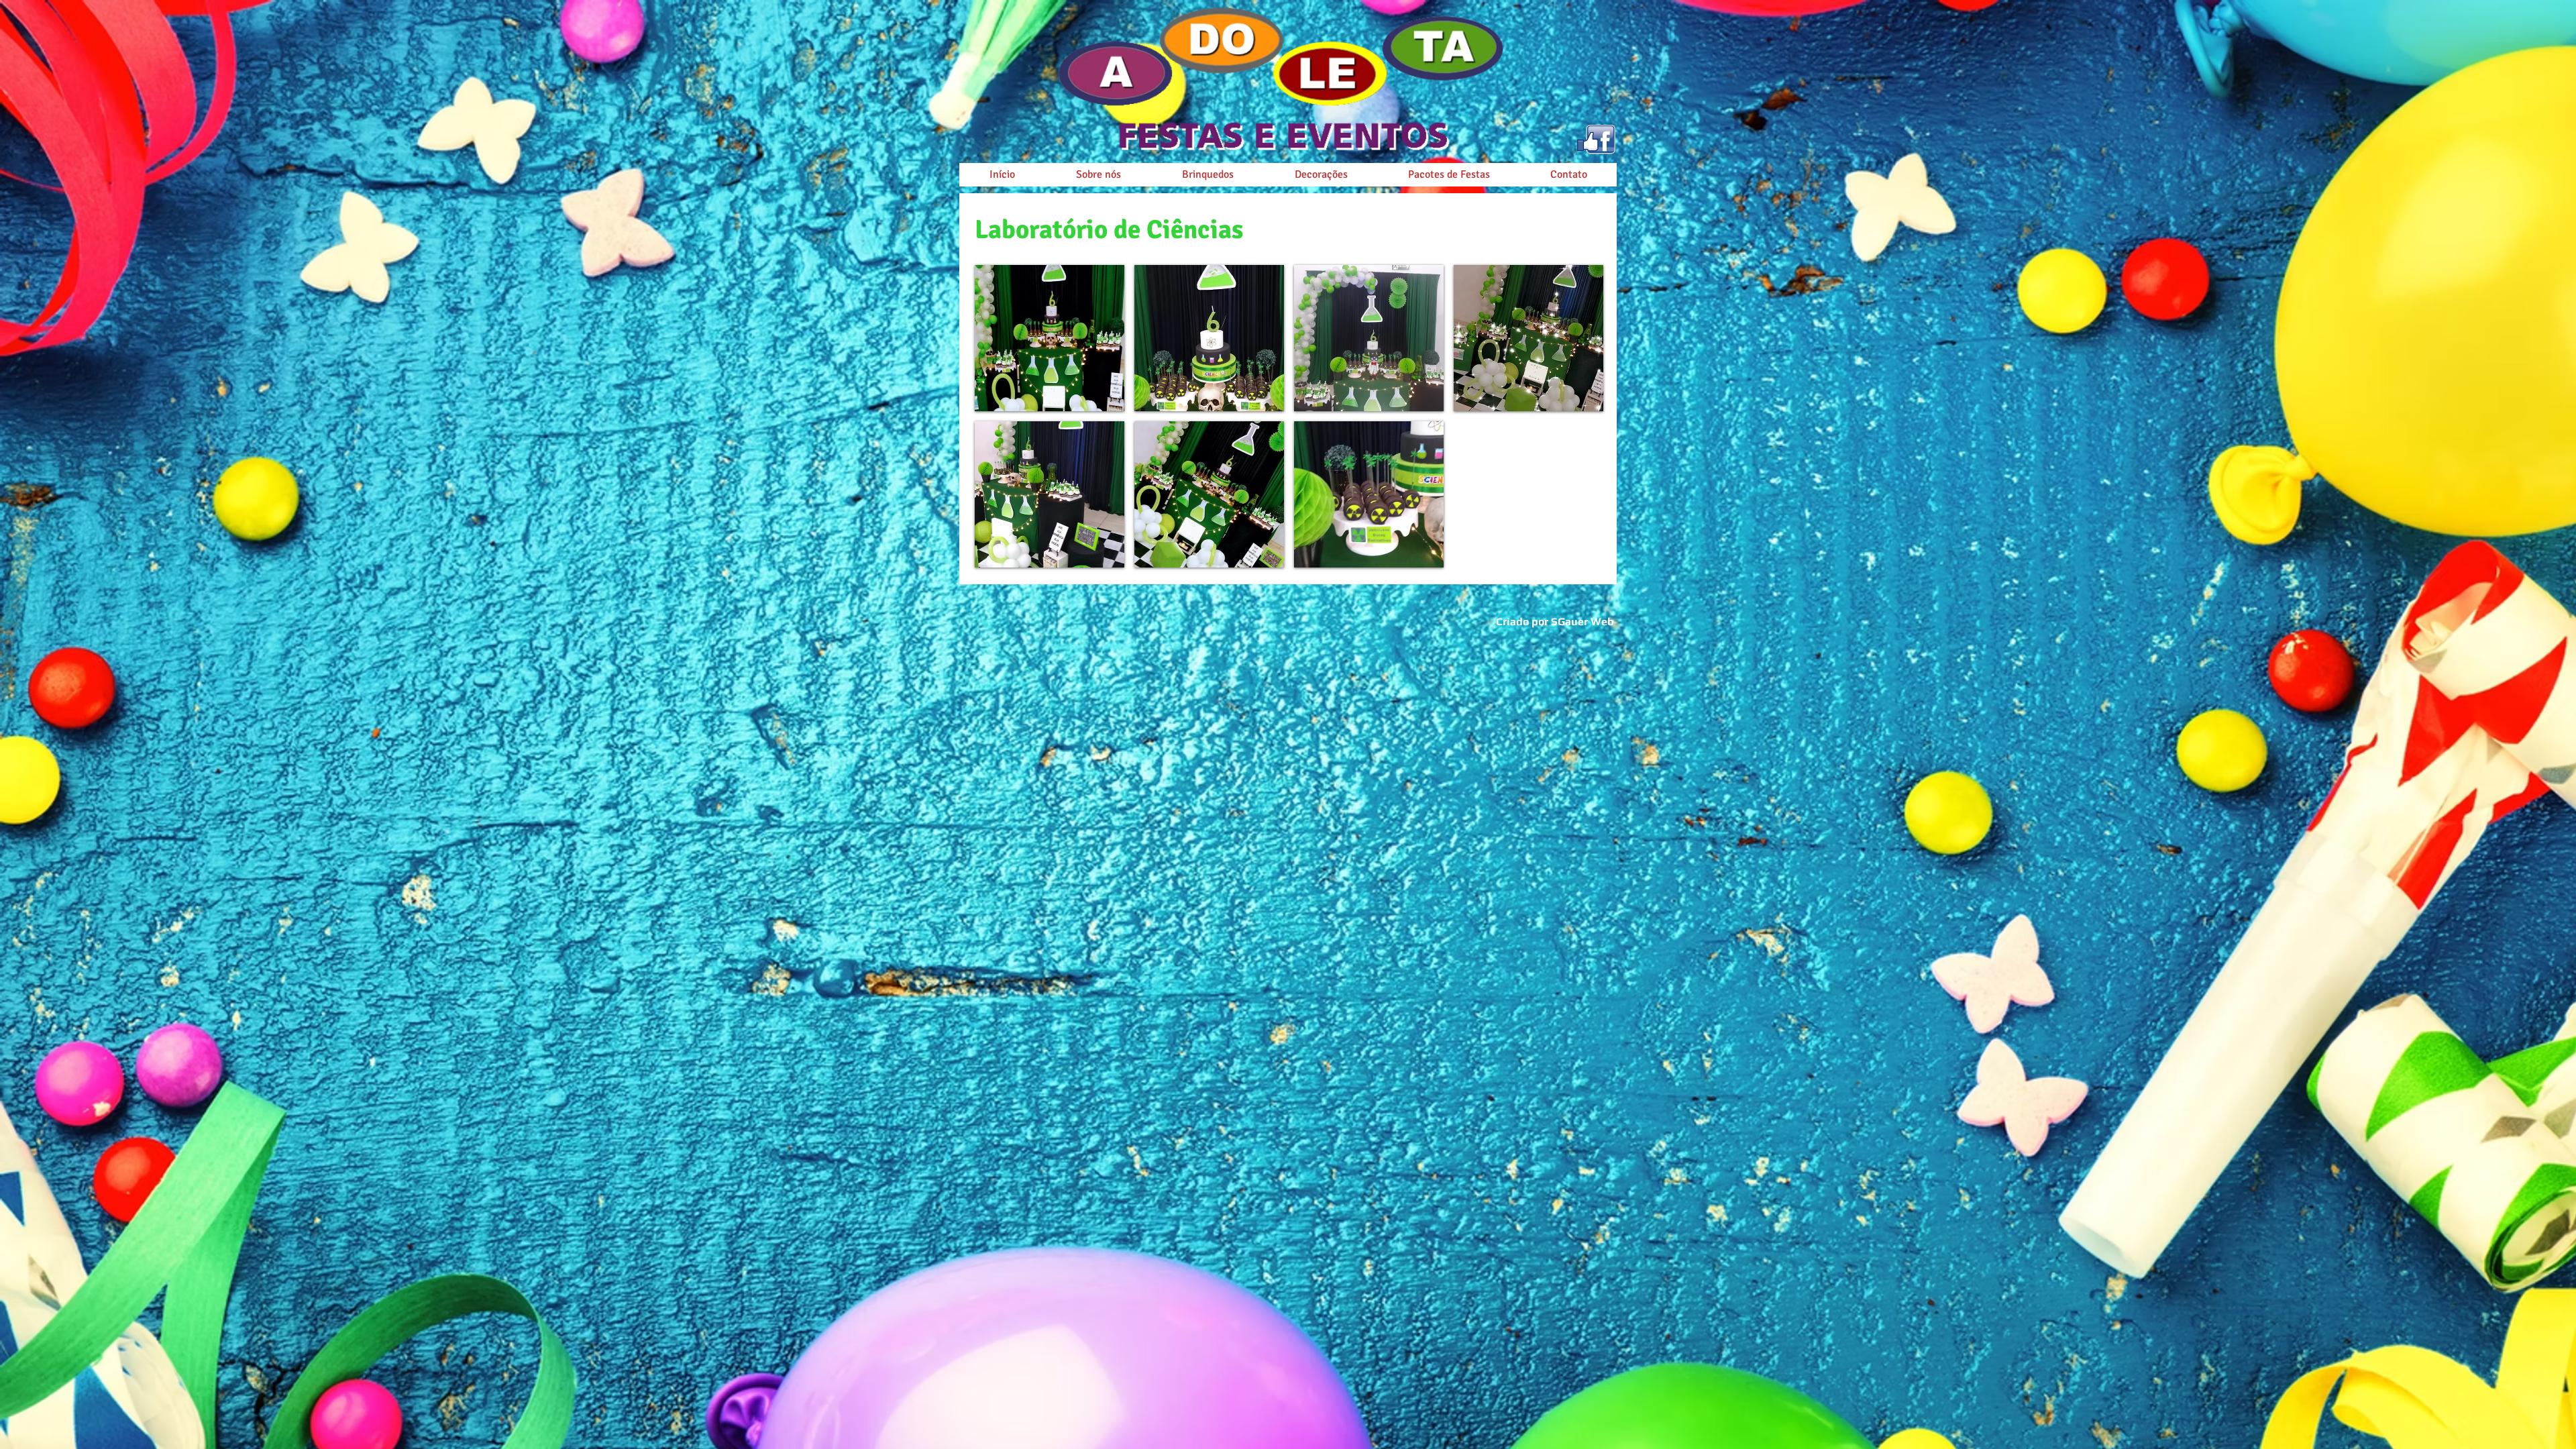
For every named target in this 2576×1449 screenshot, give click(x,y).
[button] (1050, 338)
